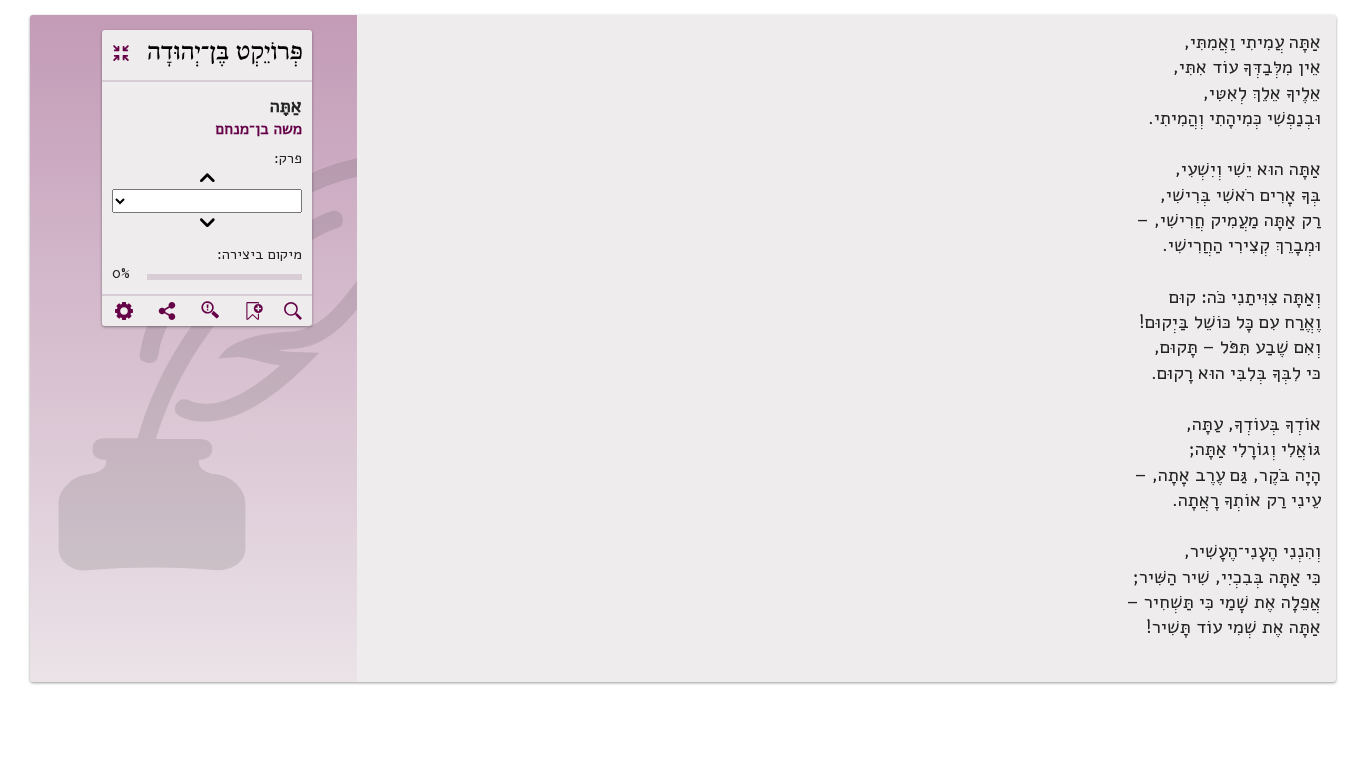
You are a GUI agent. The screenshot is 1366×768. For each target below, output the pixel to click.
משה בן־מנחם (258, 129)
